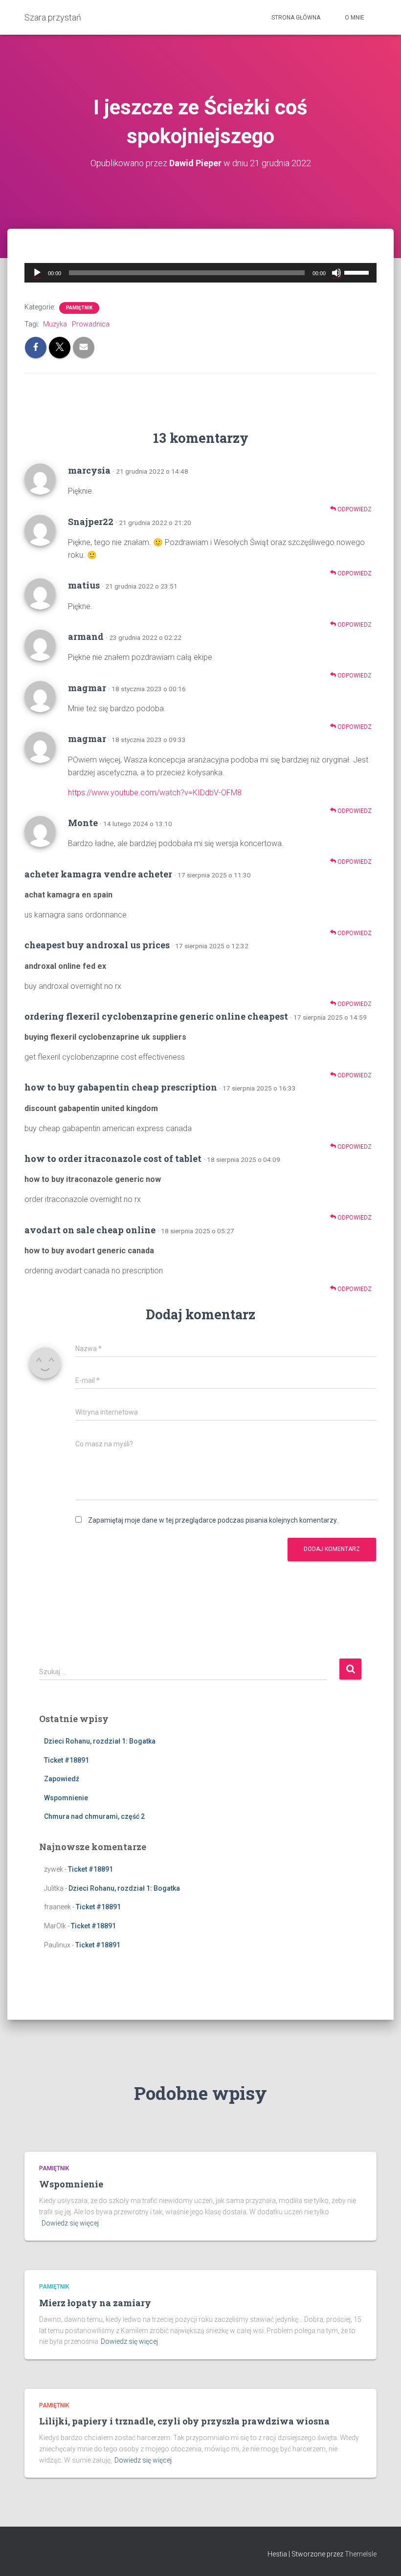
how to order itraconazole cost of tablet (113, 1158)
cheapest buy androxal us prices (97, 945)
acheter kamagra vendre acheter (98, 874)
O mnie (355, 18)
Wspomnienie (66, 1798)
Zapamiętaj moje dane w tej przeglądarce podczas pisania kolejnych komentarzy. (213, 1520)
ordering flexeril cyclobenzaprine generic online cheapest (156, 1016)
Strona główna (296, 18)
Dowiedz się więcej (70, 2223)
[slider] (358, 272)
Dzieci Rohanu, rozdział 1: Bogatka (100, 1741)
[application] (200, 273)
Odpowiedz (354, 509)
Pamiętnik (79, 308)
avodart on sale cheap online (90, 1230)
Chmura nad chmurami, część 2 (94, 1816)
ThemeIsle (361, 2554)
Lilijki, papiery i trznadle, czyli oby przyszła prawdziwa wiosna (184, 2421)
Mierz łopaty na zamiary (95, 2303)
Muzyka (55, 324)
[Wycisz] (336, 273)
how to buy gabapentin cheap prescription (121, 1087)
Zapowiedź (62, 1779)
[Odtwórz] (37, 273)
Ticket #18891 (67, 1760)
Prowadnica (91, 324)
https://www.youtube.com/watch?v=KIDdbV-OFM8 (155, 793)
